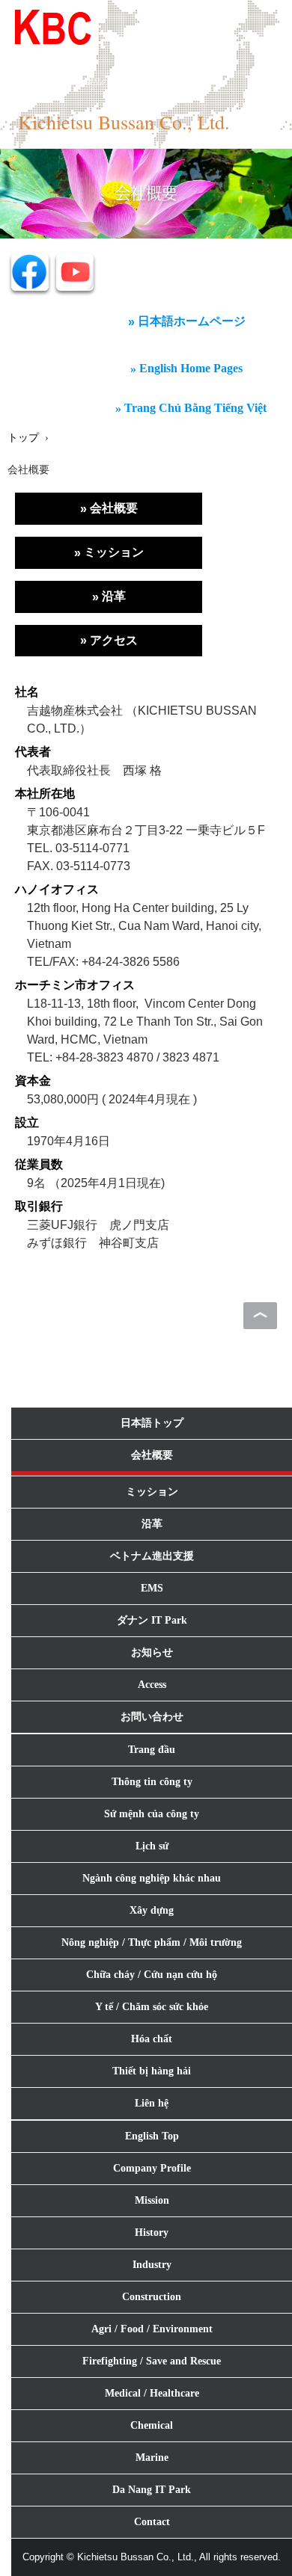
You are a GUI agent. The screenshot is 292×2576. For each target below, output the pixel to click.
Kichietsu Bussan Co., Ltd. (124, 122)
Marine (152, 2458)
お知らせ (152, 1652)
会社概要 (114, 508)
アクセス (114, 640)
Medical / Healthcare (152, 2393)
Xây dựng (152, 1910)
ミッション (114, 552)
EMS (152, 1588)
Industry (152, 2265)
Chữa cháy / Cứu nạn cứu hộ (152, 1975)
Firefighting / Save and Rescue (152, 2361)
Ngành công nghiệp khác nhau (152, 1878)
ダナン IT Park (152, 1620)
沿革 (114, 596)
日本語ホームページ (192, 321)
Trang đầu (152, 1750)
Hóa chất (152, 2039)
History (152, 2233)
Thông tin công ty (152, 1782)
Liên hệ (152, 2103)
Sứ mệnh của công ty (152, 1814)
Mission (152, 2200)
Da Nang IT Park (152, 2490)
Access (152, 1685)
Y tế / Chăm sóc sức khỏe (152, 2007)
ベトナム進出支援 (152, 1556)
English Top (152, 2136)
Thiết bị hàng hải (152, 2071)
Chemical (152, 2425)
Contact (152, 2522)
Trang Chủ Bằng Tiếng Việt (195, 408)
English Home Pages (191, 368)
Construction (152, 2297)
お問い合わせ (152, 1717)
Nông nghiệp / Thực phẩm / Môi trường (152, 1942)
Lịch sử (152, 1846)
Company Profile (152, 2168)
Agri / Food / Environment (152, 2329)
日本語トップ (152, 1423)
